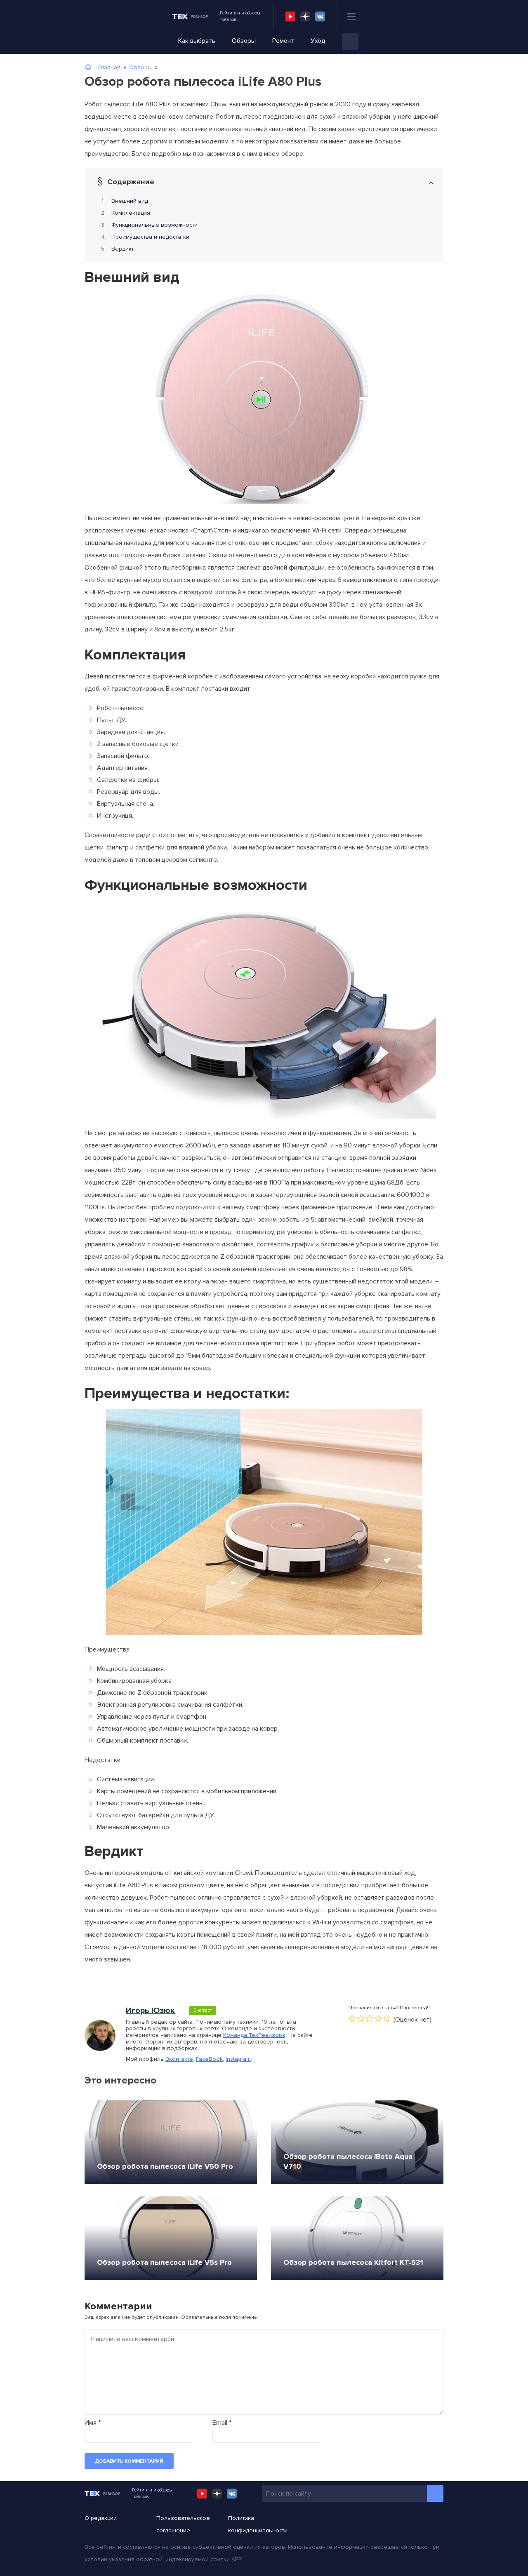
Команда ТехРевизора (254, 2035)
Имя (93, 2423)
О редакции (101, 2518)
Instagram (238, 2059)
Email (222, 2423)
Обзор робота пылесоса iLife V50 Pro (165, 2166)
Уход (318, 41)
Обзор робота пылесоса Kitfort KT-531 (353, 2262)
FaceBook (209, 2059)
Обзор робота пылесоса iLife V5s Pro (164, 2262)
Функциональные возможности (154, 225)
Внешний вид (130, 201)
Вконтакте (179, 2059)
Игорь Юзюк (150, 2011)
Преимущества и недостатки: (151, 237)
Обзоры (244, 41)
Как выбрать (197, 41)
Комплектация (131, 213)
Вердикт (123, 249)
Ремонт (283, 41)
